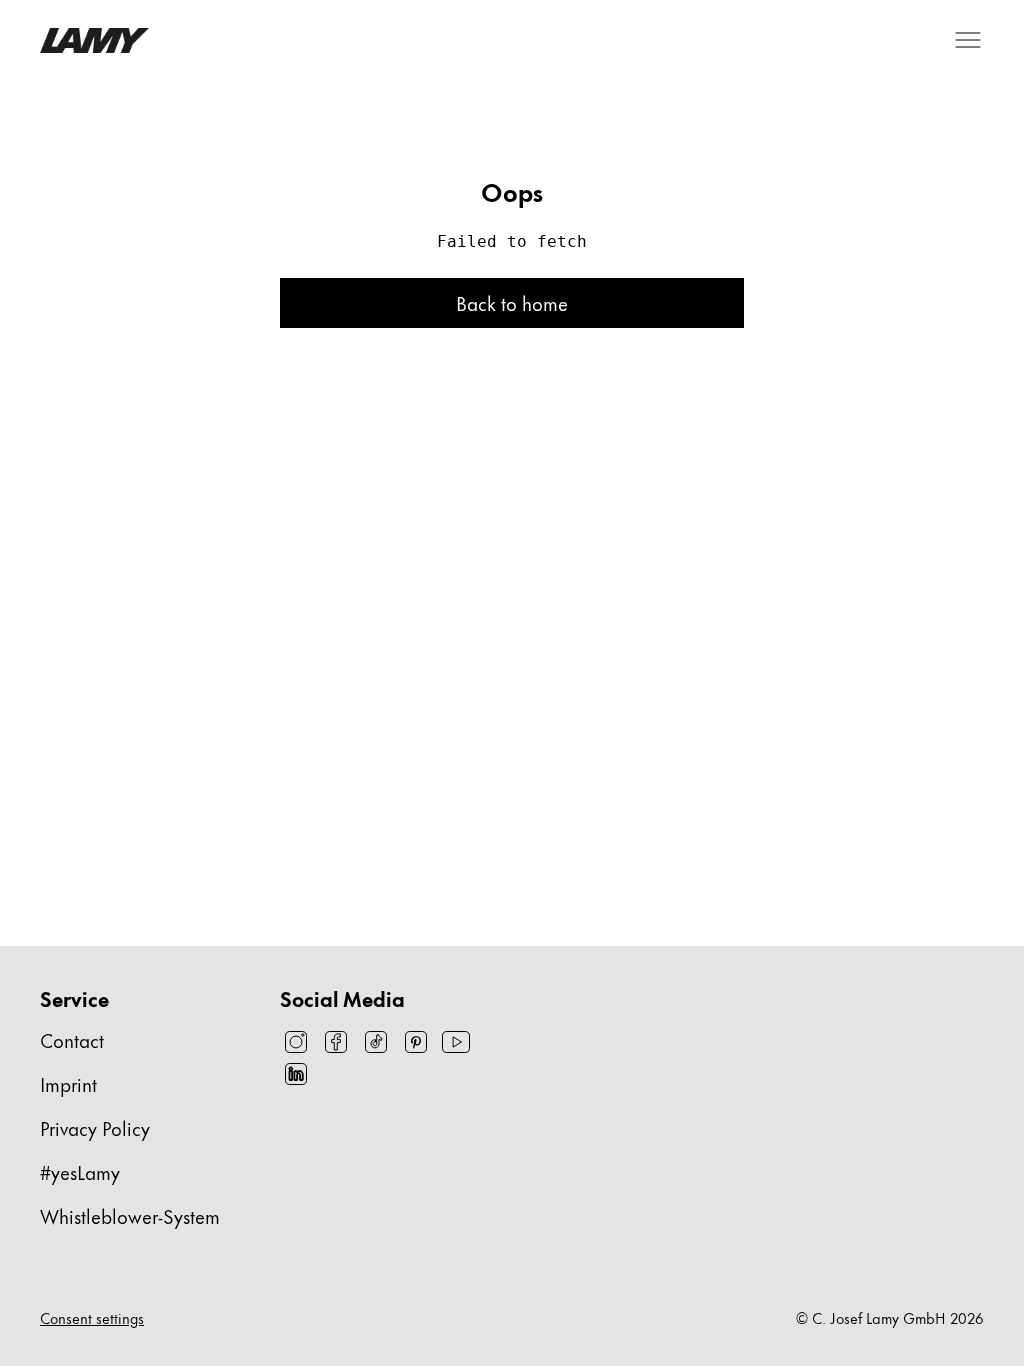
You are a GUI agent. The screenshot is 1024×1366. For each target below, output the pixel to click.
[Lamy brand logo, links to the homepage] (94, 40)
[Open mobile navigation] (968, 40)
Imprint (68, 1083)
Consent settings (92, 1318)
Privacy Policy (95, 1127)
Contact (72, 1039)
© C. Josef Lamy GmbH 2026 (890, 1318)
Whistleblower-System (130, 1215)
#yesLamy (80, 1171)
